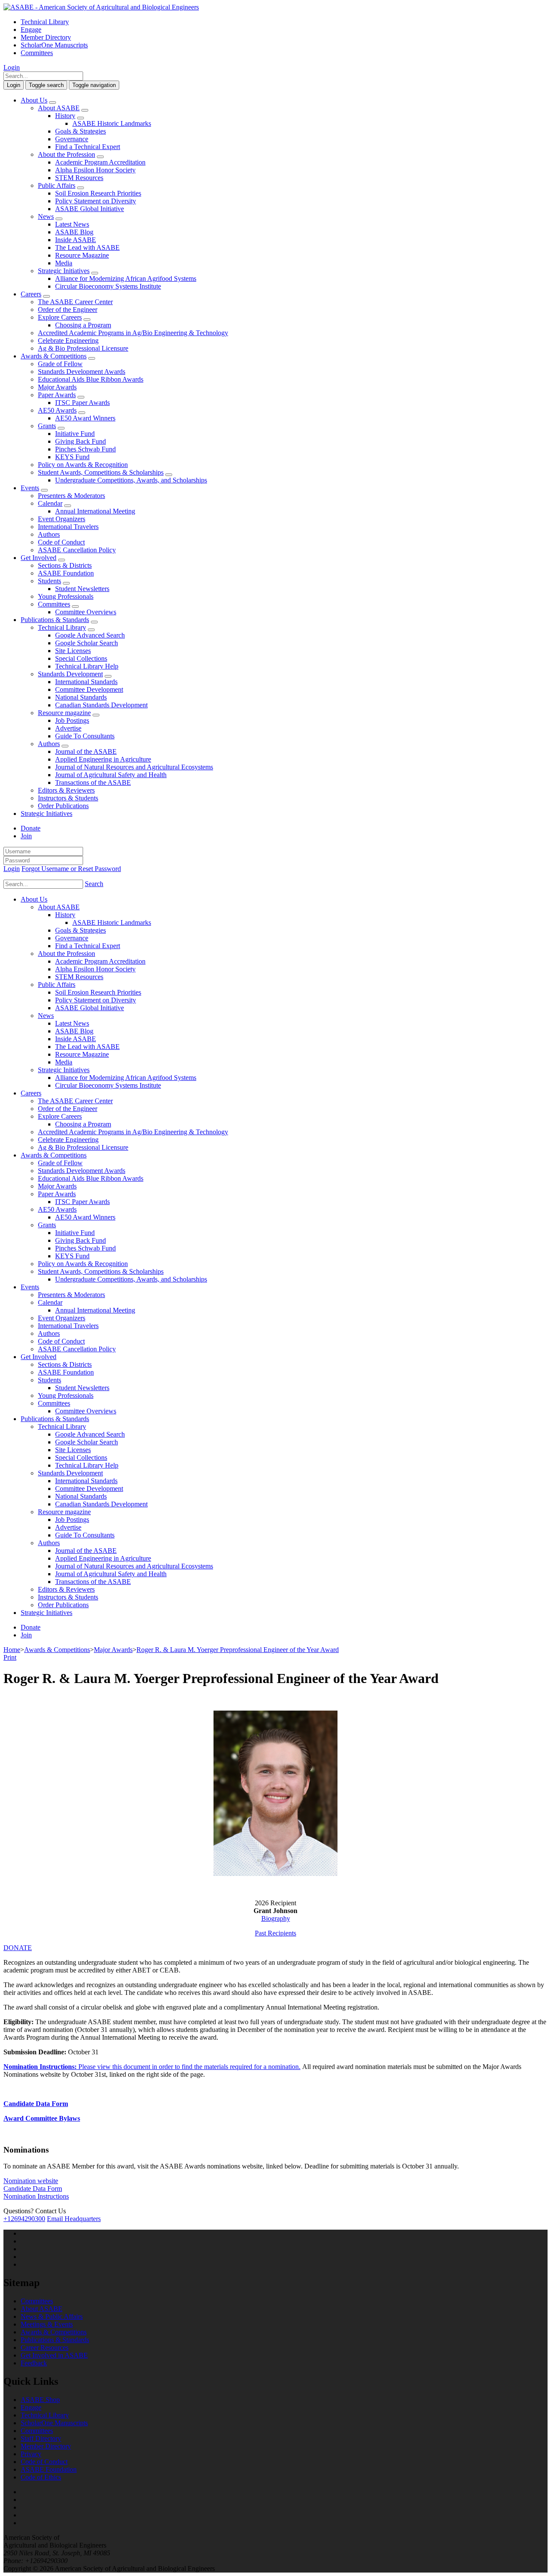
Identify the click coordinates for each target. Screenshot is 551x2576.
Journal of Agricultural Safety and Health (111, 775)
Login (12, 67)
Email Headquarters (74, 2219)
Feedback (34, 2363)
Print (10, 1657)
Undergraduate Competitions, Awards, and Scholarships (131, 480)
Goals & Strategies (80, 131)
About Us (34, 100)
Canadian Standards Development (101, 705)
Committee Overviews (86, 612)
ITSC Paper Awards (82, 403)
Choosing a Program (83, 325)
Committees (37, 53)
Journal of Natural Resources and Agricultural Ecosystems (134, 767)
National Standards (81, 697)
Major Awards (57, 387)
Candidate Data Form (36, 2104)
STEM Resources (79, 178)
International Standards (86, 682)
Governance (72, 139)
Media (64, 263)
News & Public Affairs (52, 2316)
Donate (31, 828)
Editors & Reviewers (66, 790)
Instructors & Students (68, 798)
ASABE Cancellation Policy (77, 550)
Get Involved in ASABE (54, 2355)
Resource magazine (64, 713)
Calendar (50, 503)
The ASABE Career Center (75, 302)
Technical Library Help (87, 666)
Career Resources (45, 2347)
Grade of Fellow (60, 364)
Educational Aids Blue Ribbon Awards (91, 379)
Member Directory (46, 37)
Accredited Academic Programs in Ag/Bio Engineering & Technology (133, 333)
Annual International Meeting (95, 511)
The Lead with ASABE (87, 247)
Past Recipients (275, 1933)
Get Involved (39, 558)
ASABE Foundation (66, 573)
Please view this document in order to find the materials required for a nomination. (152, 2067)
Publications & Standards (55, 620)
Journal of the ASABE (86, 751)
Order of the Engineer (68, 310)
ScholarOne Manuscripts (54, 45)
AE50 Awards (57, 410)
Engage (31, 30)
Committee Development (89, 689)
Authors (49, 534)
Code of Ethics (41, 2477)
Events (30, 488)
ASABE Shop (40, 2400)
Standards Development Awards (82, 372)
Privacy (31, 2454)
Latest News (72, 224)
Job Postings (72, 720)
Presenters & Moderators (71, 496)
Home (12, 1650)
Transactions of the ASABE (93, 782)
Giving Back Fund (80, 441)
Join (26, 836)
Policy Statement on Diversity (96, 201)
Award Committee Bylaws (42, 2118)
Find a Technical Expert (88, 147)
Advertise (68, 728)
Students (50, 581)
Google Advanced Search (90, 635)
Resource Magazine (82, 255)
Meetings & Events (47, 2324)
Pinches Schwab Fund (85, 449)
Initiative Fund (75, 434)
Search (94, 884)
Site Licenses (73, 651)
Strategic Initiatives (64, 271)
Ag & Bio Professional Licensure (83, 348)
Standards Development (70, 674)
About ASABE (59, 108)
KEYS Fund (72, 457)
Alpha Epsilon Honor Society (95, 170)
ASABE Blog (74, 232)
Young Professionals (66, 596)
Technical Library (45, 22)
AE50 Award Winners (85, 418)
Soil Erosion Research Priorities (98, 193)
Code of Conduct (61, 542)
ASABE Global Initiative (90, 209)
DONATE (18, 1948)
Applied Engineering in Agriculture (103, 759)
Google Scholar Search (87, 643)
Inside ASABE (76, 240)
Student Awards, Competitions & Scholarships (101, 472)
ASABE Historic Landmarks (112, 123)
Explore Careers (60, 317)
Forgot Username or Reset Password (71, 869)
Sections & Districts (65, 565)
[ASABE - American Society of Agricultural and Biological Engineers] (101, 7)
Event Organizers (62, 519)
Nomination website (31, 2181)
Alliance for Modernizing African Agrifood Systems (126, 278)
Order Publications (63, 806)
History (65, 116)
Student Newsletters (82, 589)
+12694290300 (24, 2219)
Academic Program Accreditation (100, 162)
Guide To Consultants (85, 736)
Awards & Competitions (54, 356)
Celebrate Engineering (68, 341)
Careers (31, 294)
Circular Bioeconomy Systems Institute (108, 286)
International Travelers (68, 527)
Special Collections (81, 658)
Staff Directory (41, 2438)
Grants (47, 426)
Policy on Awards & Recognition (83, 465)
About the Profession (67, 154)
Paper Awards (57, 395)
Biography (276, 1918)
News (46, 216)
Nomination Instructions (36, 2196)
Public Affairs (57, 185)
